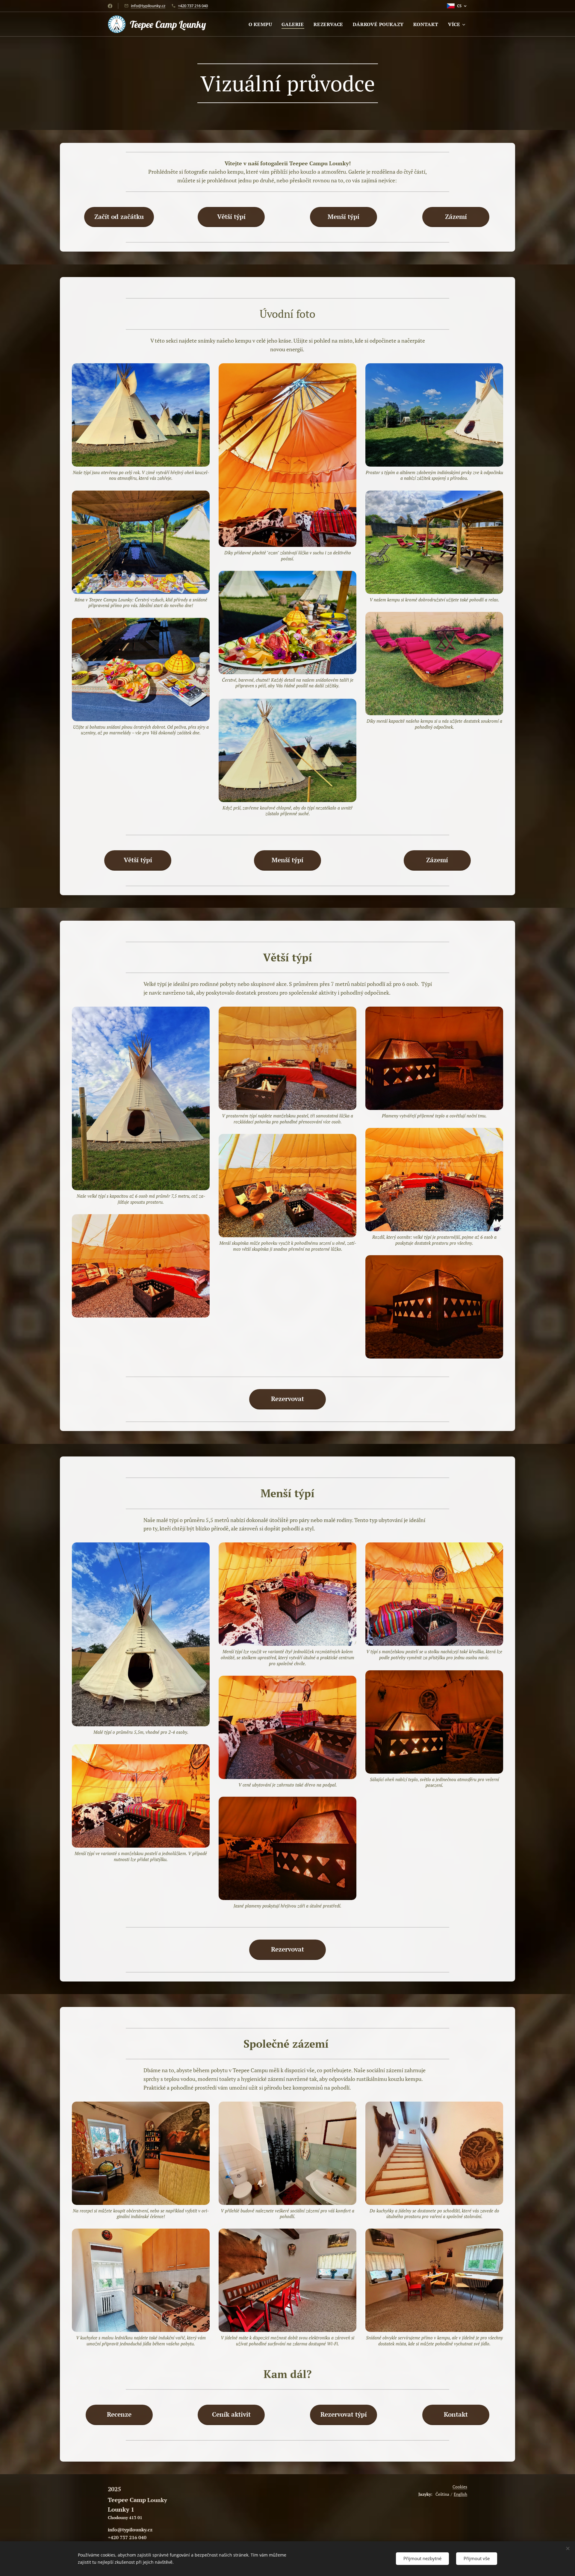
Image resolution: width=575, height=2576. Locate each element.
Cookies (460, 2487)
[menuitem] (262, 24)
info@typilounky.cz (148, 6)
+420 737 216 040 (193, 6)
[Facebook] (110, 6)
